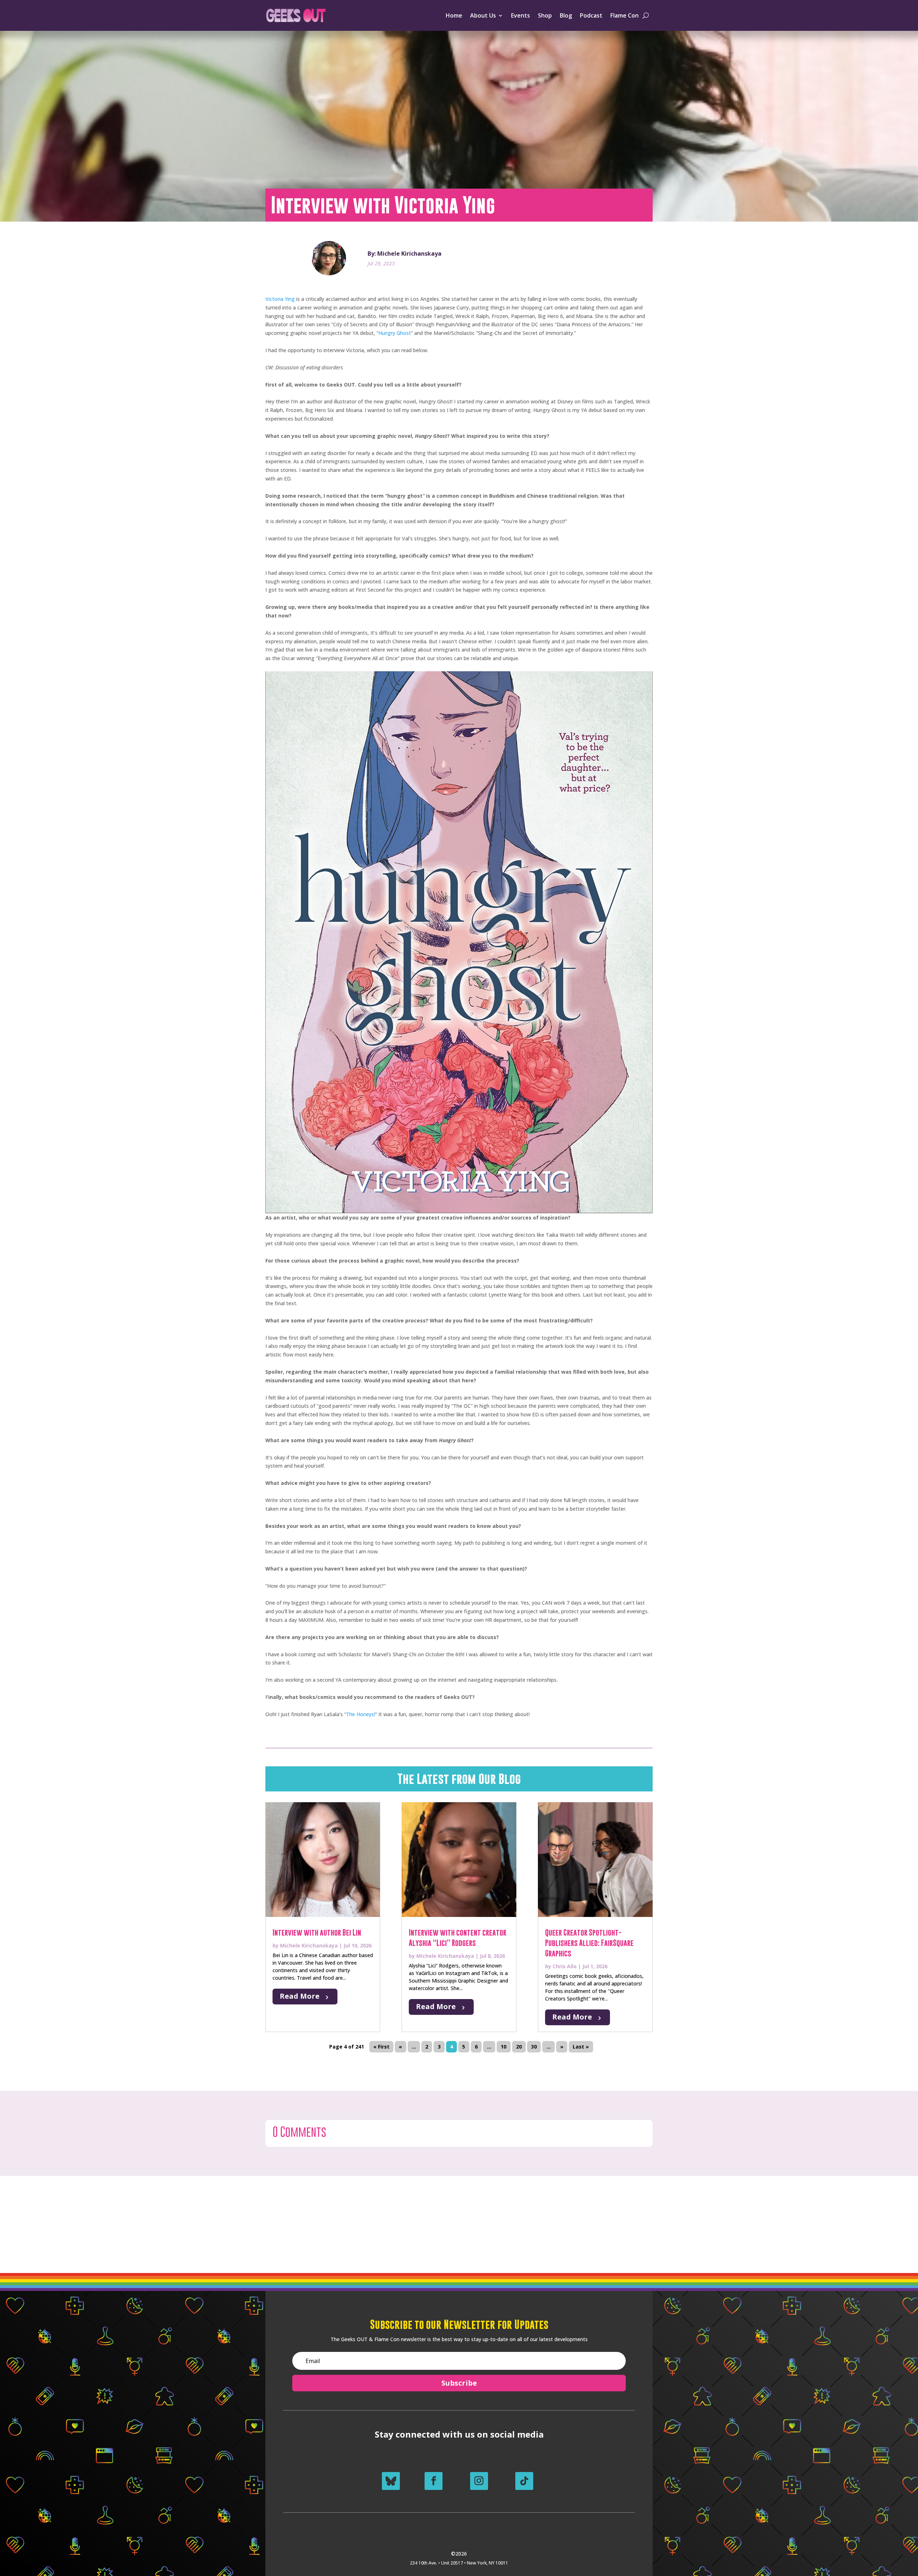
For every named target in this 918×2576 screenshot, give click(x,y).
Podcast (591, 15)
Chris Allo (565, 1966)
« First (381, 2047)
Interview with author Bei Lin (317, 1933)
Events (520, 15)
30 (534, 2047)
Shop (545, 15)
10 (503, 2047)
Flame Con (624, 15)
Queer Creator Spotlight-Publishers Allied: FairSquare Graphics (589, 1943)
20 (519, 2047)
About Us (483, 15)
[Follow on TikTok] (524, 2481)
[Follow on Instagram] (479, 2481)
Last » (581, 2047)
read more (300, 1996)
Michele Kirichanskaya (309, 1945)
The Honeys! (361, 1714)
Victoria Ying (280, 299)
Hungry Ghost (395, 333)
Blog (566, 15)
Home (454, 15)
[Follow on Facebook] (434, 2481)
